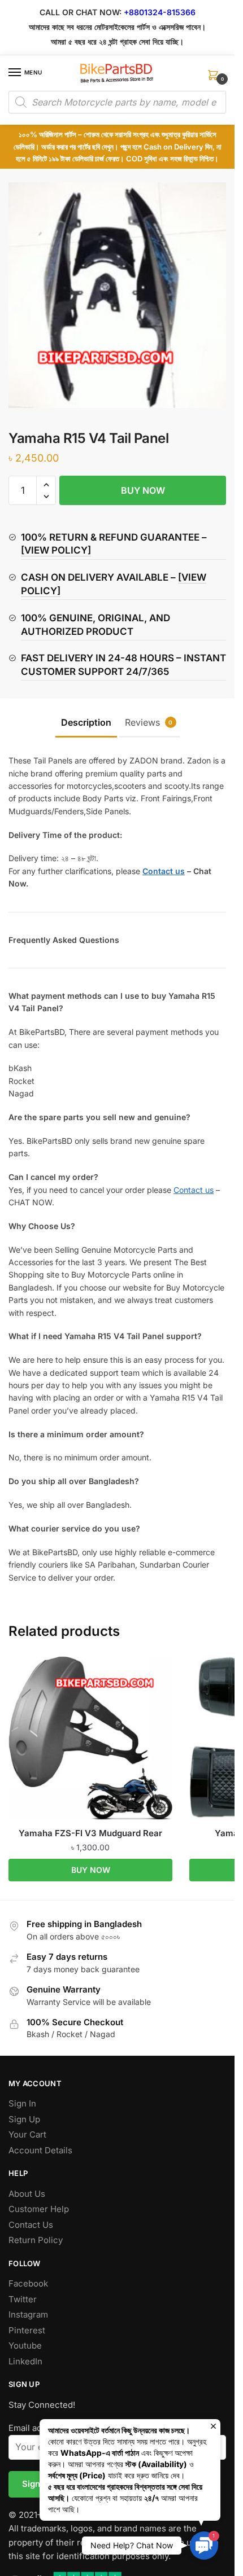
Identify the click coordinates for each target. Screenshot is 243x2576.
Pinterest (27, 2330)
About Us (27, 2194)
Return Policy (36, 2240)
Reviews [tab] (149, 722)
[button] (46, 485)
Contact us (194, 1190)
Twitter (23, 2299)
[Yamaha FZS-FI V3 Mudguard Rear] (90, 1738)
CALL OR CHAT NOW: (81, 12)
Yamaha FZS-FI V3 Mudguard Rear (90, 1833)
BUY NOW (143, 490)
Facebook (28, 2283)
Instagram (28, 2314)
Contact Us (31, 2225)
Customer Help (39, 2209)
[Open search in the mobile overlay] (117, 102)
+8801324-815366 (160, 12)
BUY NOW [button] (91, 1870)
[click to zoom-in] (121, 295)
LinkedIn (25, 2361)
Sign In (22, 2103)
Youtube (25, 2345)
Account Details (40, 2150)
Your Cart (27, 2134)
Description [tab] (86, 722)
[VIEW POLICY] (56, 550)
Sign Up (24, 2119)
